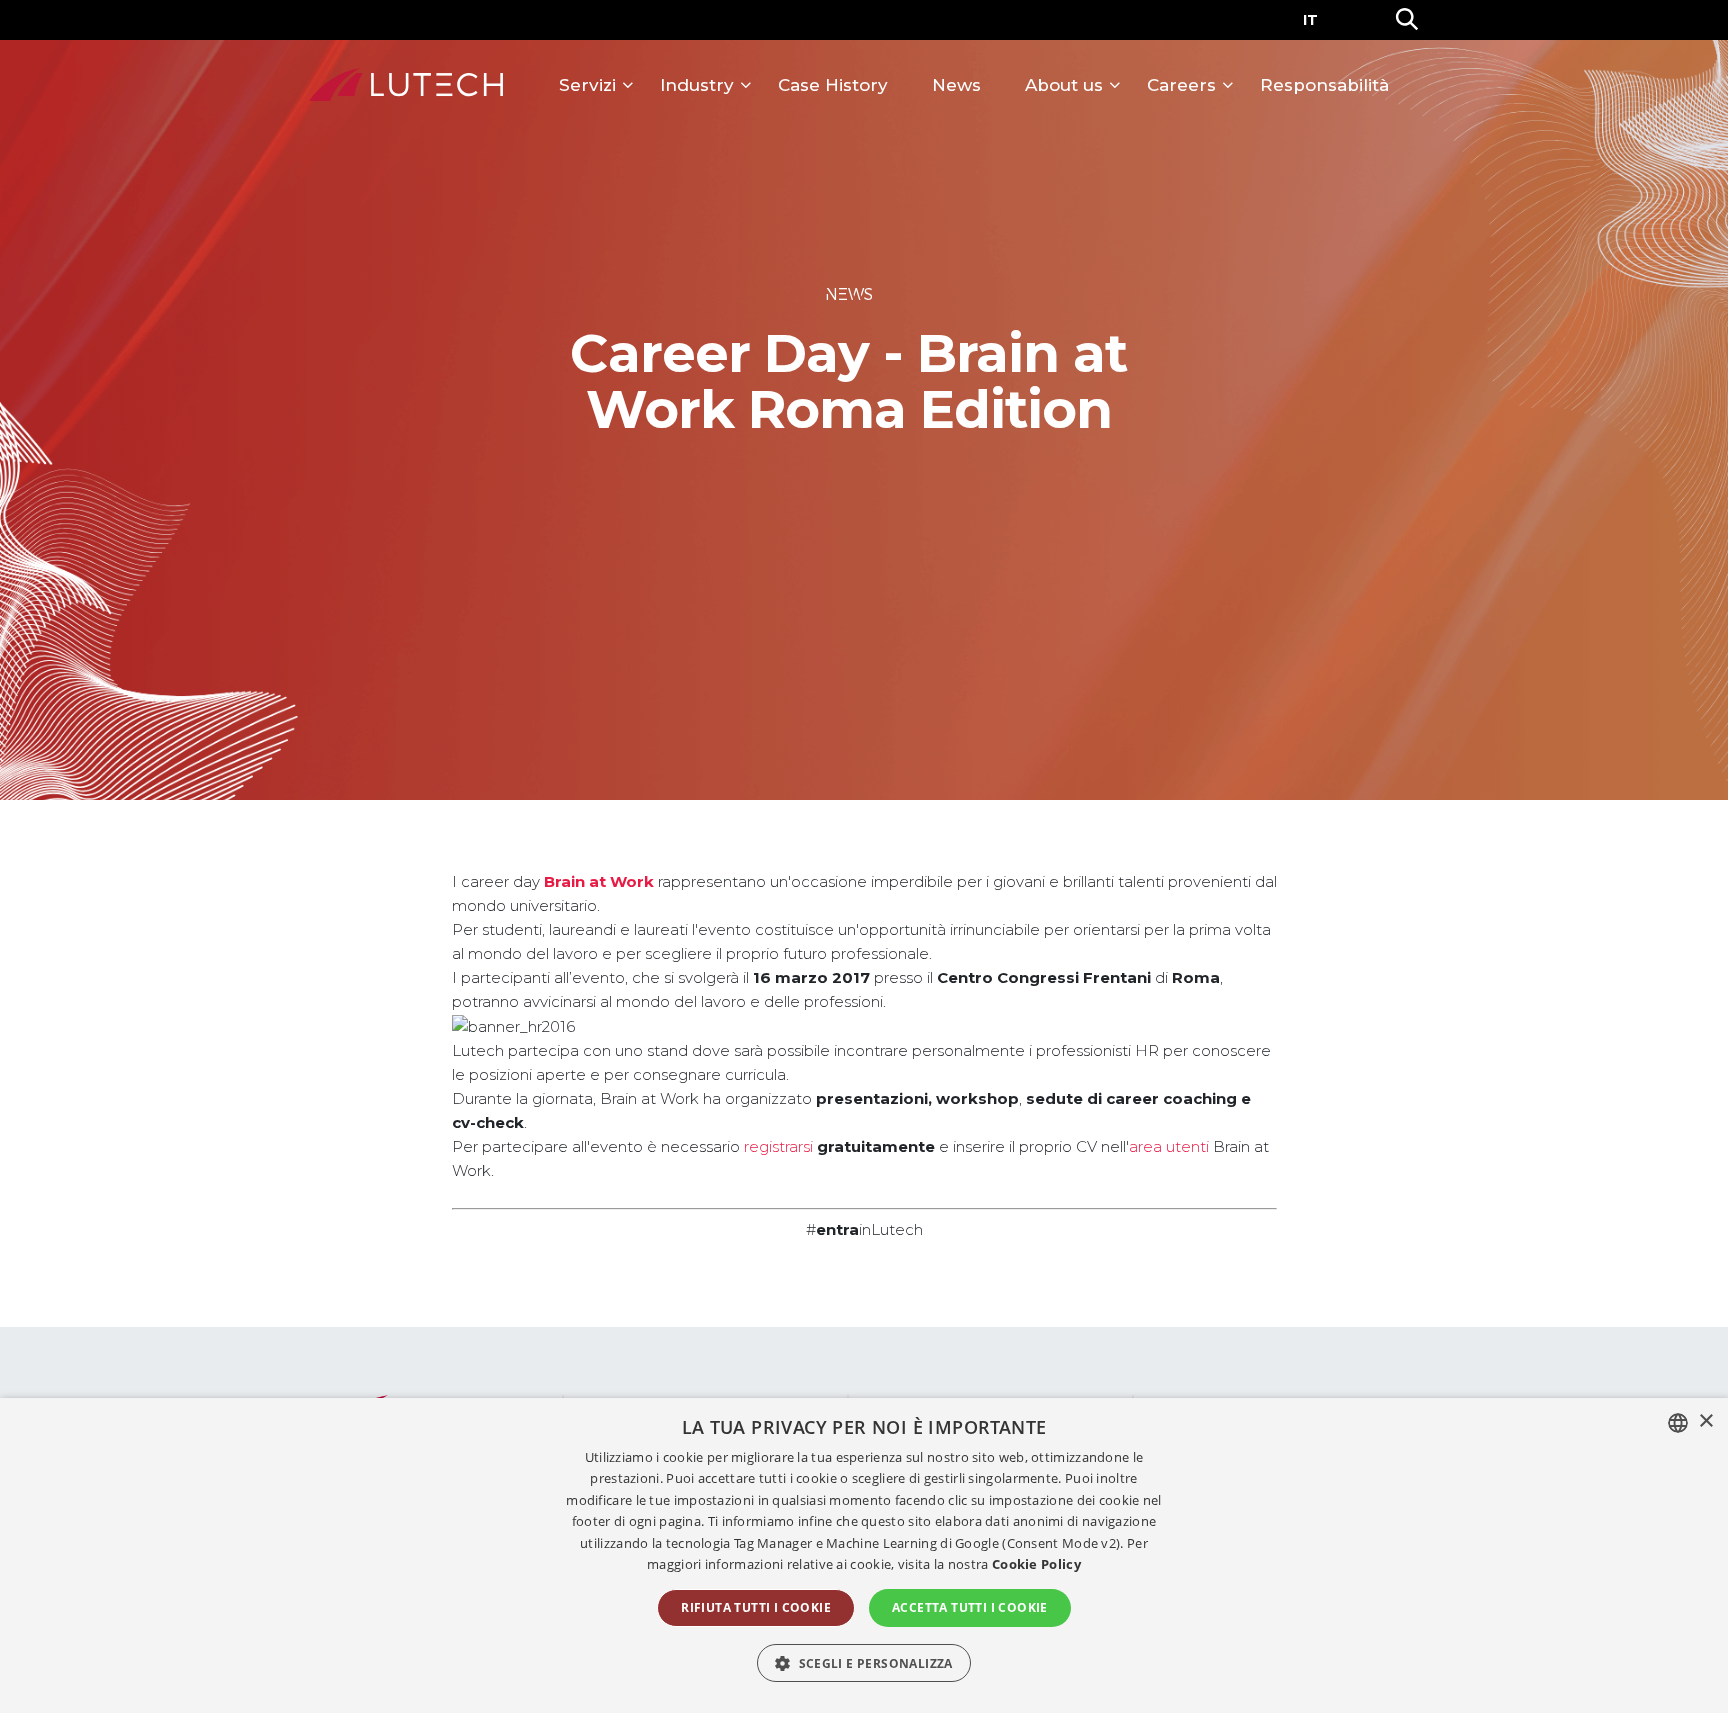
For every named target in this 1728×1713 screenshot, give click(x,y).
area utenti (1169, 1146)
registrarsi (778, 1146)
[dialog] (864, 1555)
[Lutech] (406, 85)
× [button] (1705, 1421)
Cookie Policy (1036, 1564)
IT (1310, 20)
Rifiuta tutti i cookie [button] (756, 1607)
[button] (864, 1663)
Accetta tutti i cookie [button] (970, 1607)
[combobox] (1678, 1423)
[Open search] (1407, 20)
